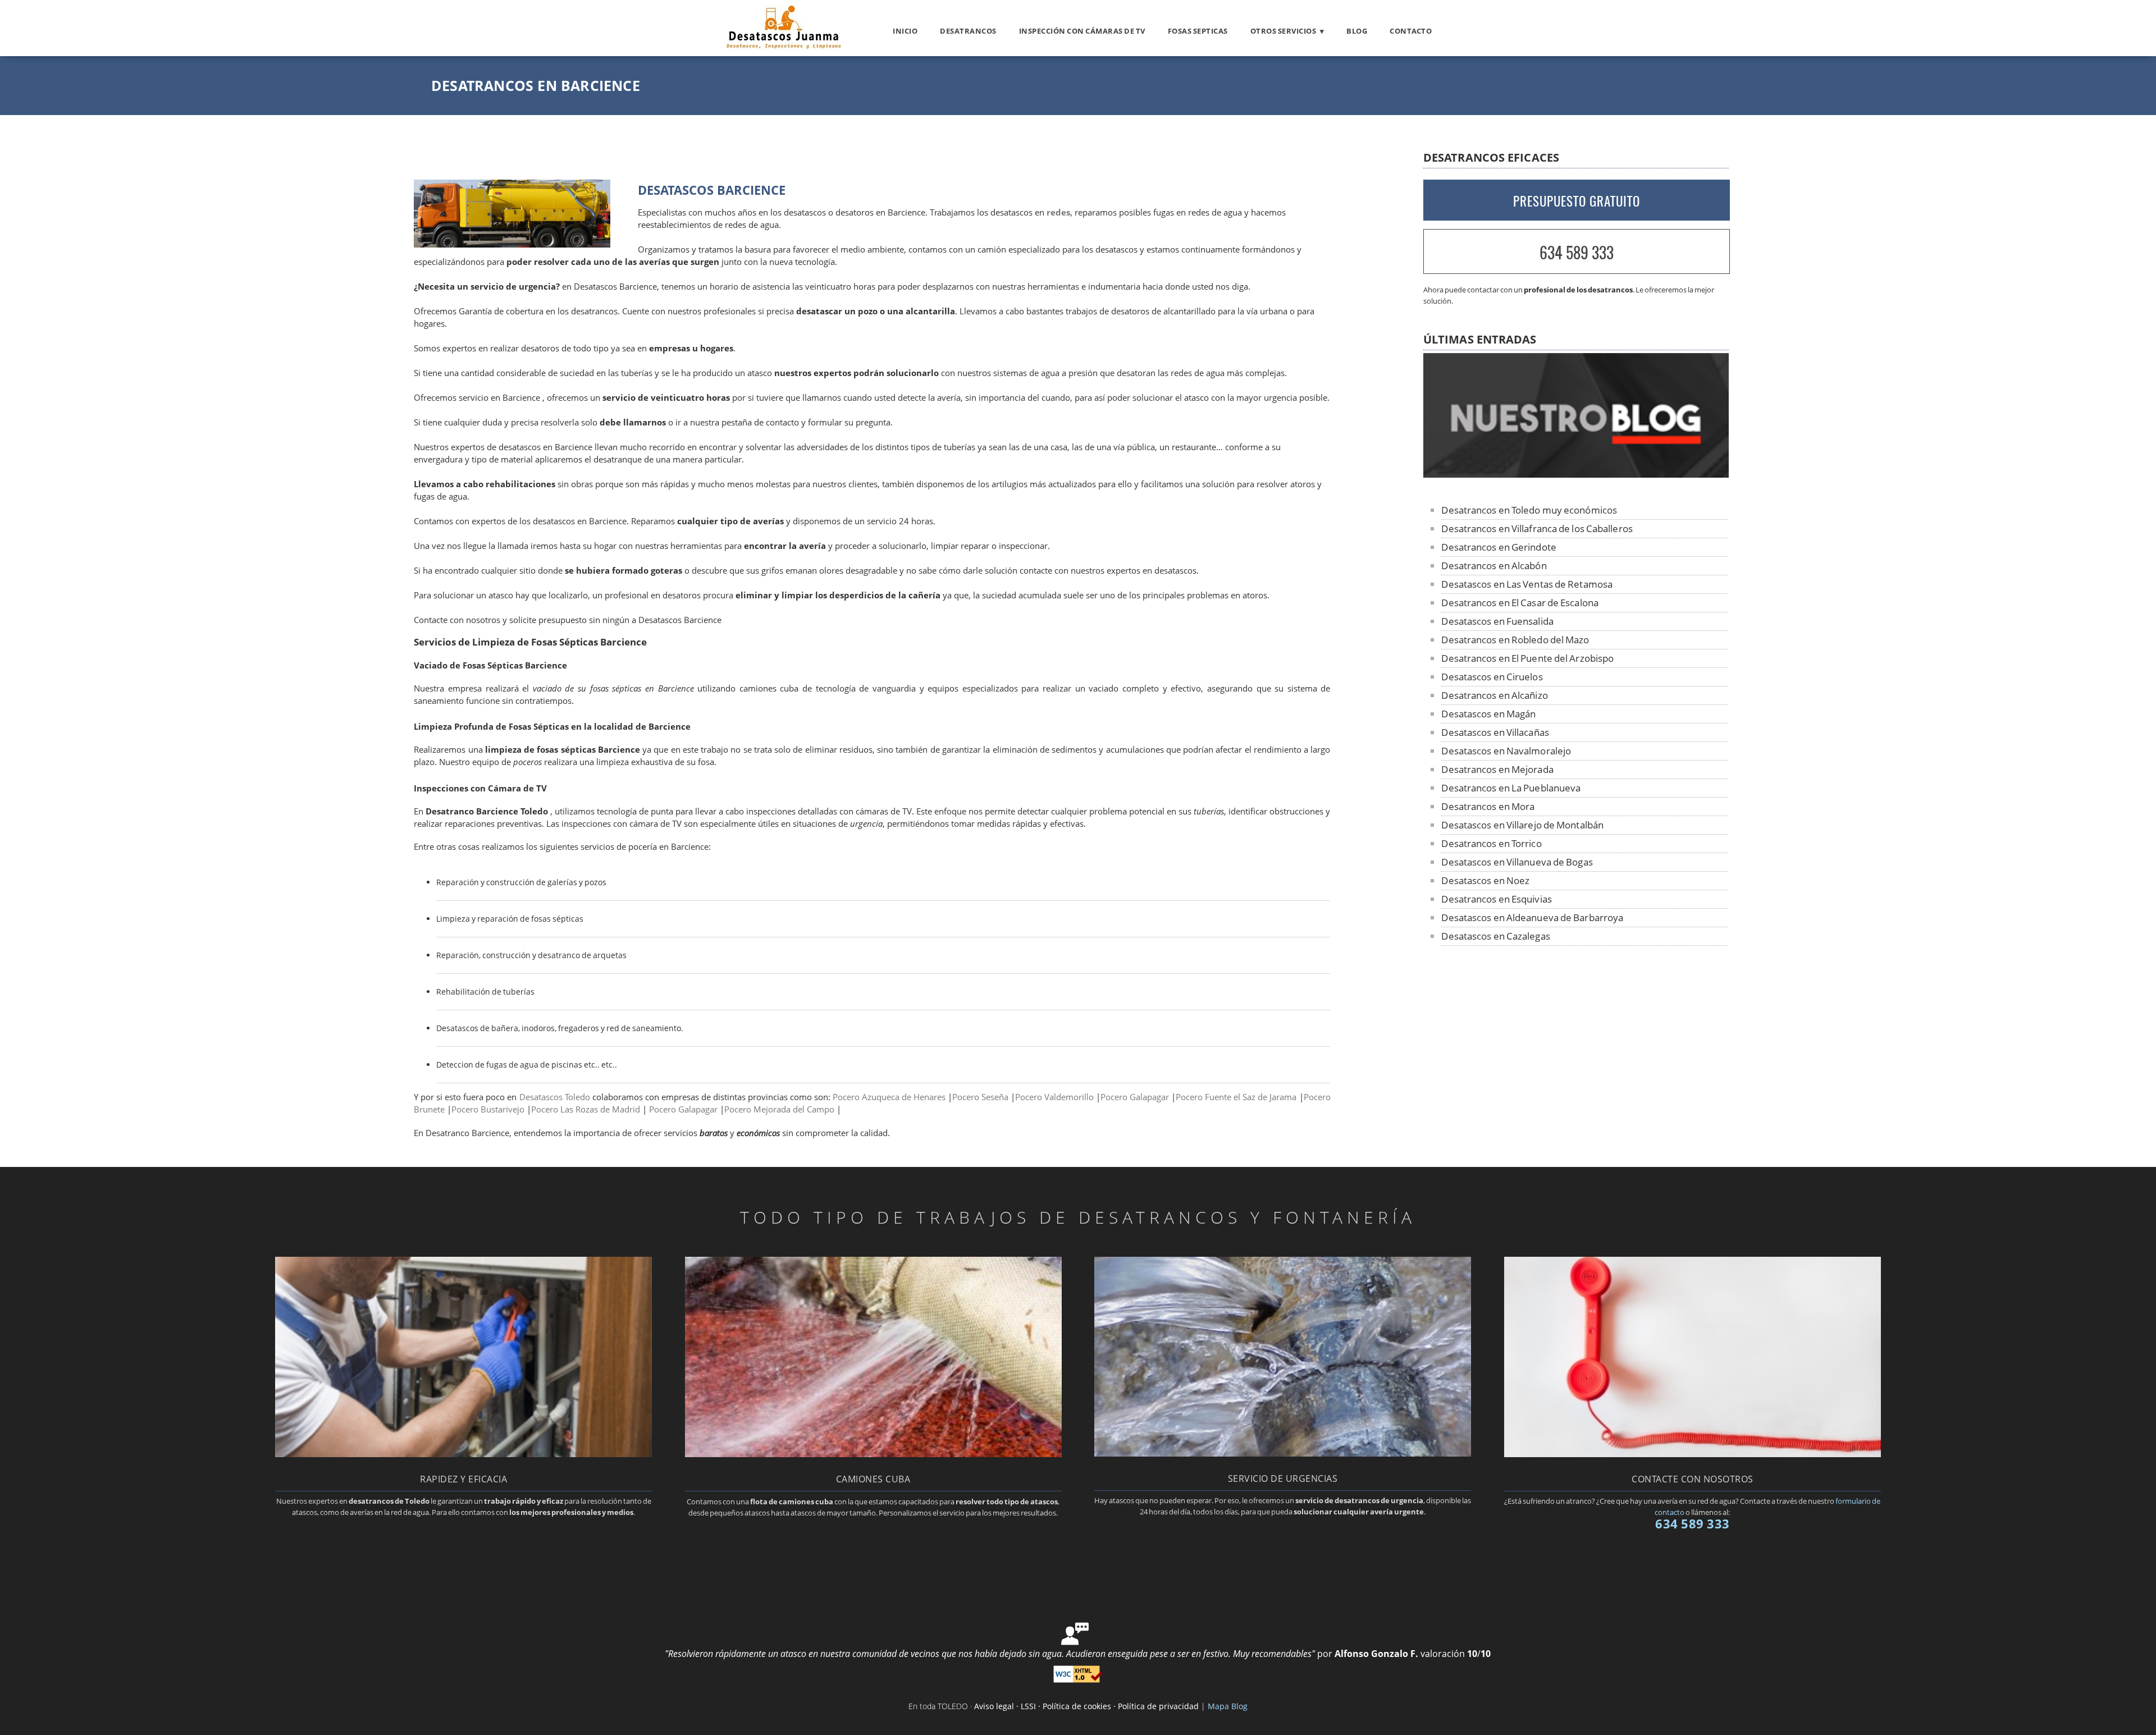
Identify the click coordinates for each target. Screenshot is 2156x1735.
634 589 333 (1577, 252)
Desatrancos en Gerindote (1499, 547)
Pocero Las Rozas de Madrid (586, 1109)
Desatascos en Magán (1488, 714)
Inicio (905, 31)
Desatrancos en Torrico (1491, 843)
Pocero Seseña (980, 1097)
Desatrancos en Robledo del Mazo (1515, 640)
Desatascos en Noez (1485, 880)
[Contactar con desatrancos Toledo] (1693, 1454)
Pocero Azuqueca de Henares (889, 1097)
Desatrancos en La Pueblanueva (1511, 788)
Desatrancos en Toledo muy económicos (1529, 510)
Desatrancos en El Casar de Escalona (1520, 603)
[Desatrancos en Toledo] (784, 46)
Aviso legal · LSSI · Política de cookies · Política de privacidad (1086, 1706)
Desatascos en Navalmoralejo (1506, 751)
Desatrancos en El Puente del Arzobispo (1527, 658)
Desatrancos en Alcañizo (1494, 695)
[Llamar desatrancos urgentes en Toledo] (1283, 1453)
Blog (1357, 31)
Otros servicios (1283, 31)
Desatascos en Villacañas (1495, 732)
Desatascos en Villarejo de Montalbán (1522, 825)
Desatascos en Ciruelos (1492, 677)
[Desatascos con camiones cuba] (873, 1454)
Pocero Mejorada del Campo (779, 1109)
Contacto (1411, 31)
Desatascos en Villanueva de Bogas (1517, 862)
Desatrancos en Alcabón (1494, 566)
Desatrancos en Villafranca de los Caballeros (1537, 528)
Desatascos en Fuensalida (1497, 621)
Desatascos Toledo (555, 1097)
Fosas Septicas (1198, 31)
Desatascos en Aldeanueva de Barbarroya (1532, 917)
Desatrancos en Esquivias (1496, 899)
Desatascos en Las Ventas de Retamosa (1527, 584)
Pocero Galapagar (1135, 1097)
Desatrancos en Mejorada (1497, 769)
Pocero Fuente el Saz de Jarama (1236, 1097)
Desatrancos (968, 31)
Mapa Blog (1228, 1706)
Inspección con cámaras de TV (1082, 31)
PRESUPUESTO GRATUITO (1577, 201)
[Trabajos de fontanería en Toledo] (463, 1454)
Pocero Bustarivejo (488, 1109)
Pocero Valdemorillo (1054, 1097)
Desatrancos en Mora (1488, 806)
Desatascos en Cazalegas (1495, 936)
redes (1058, 212)
